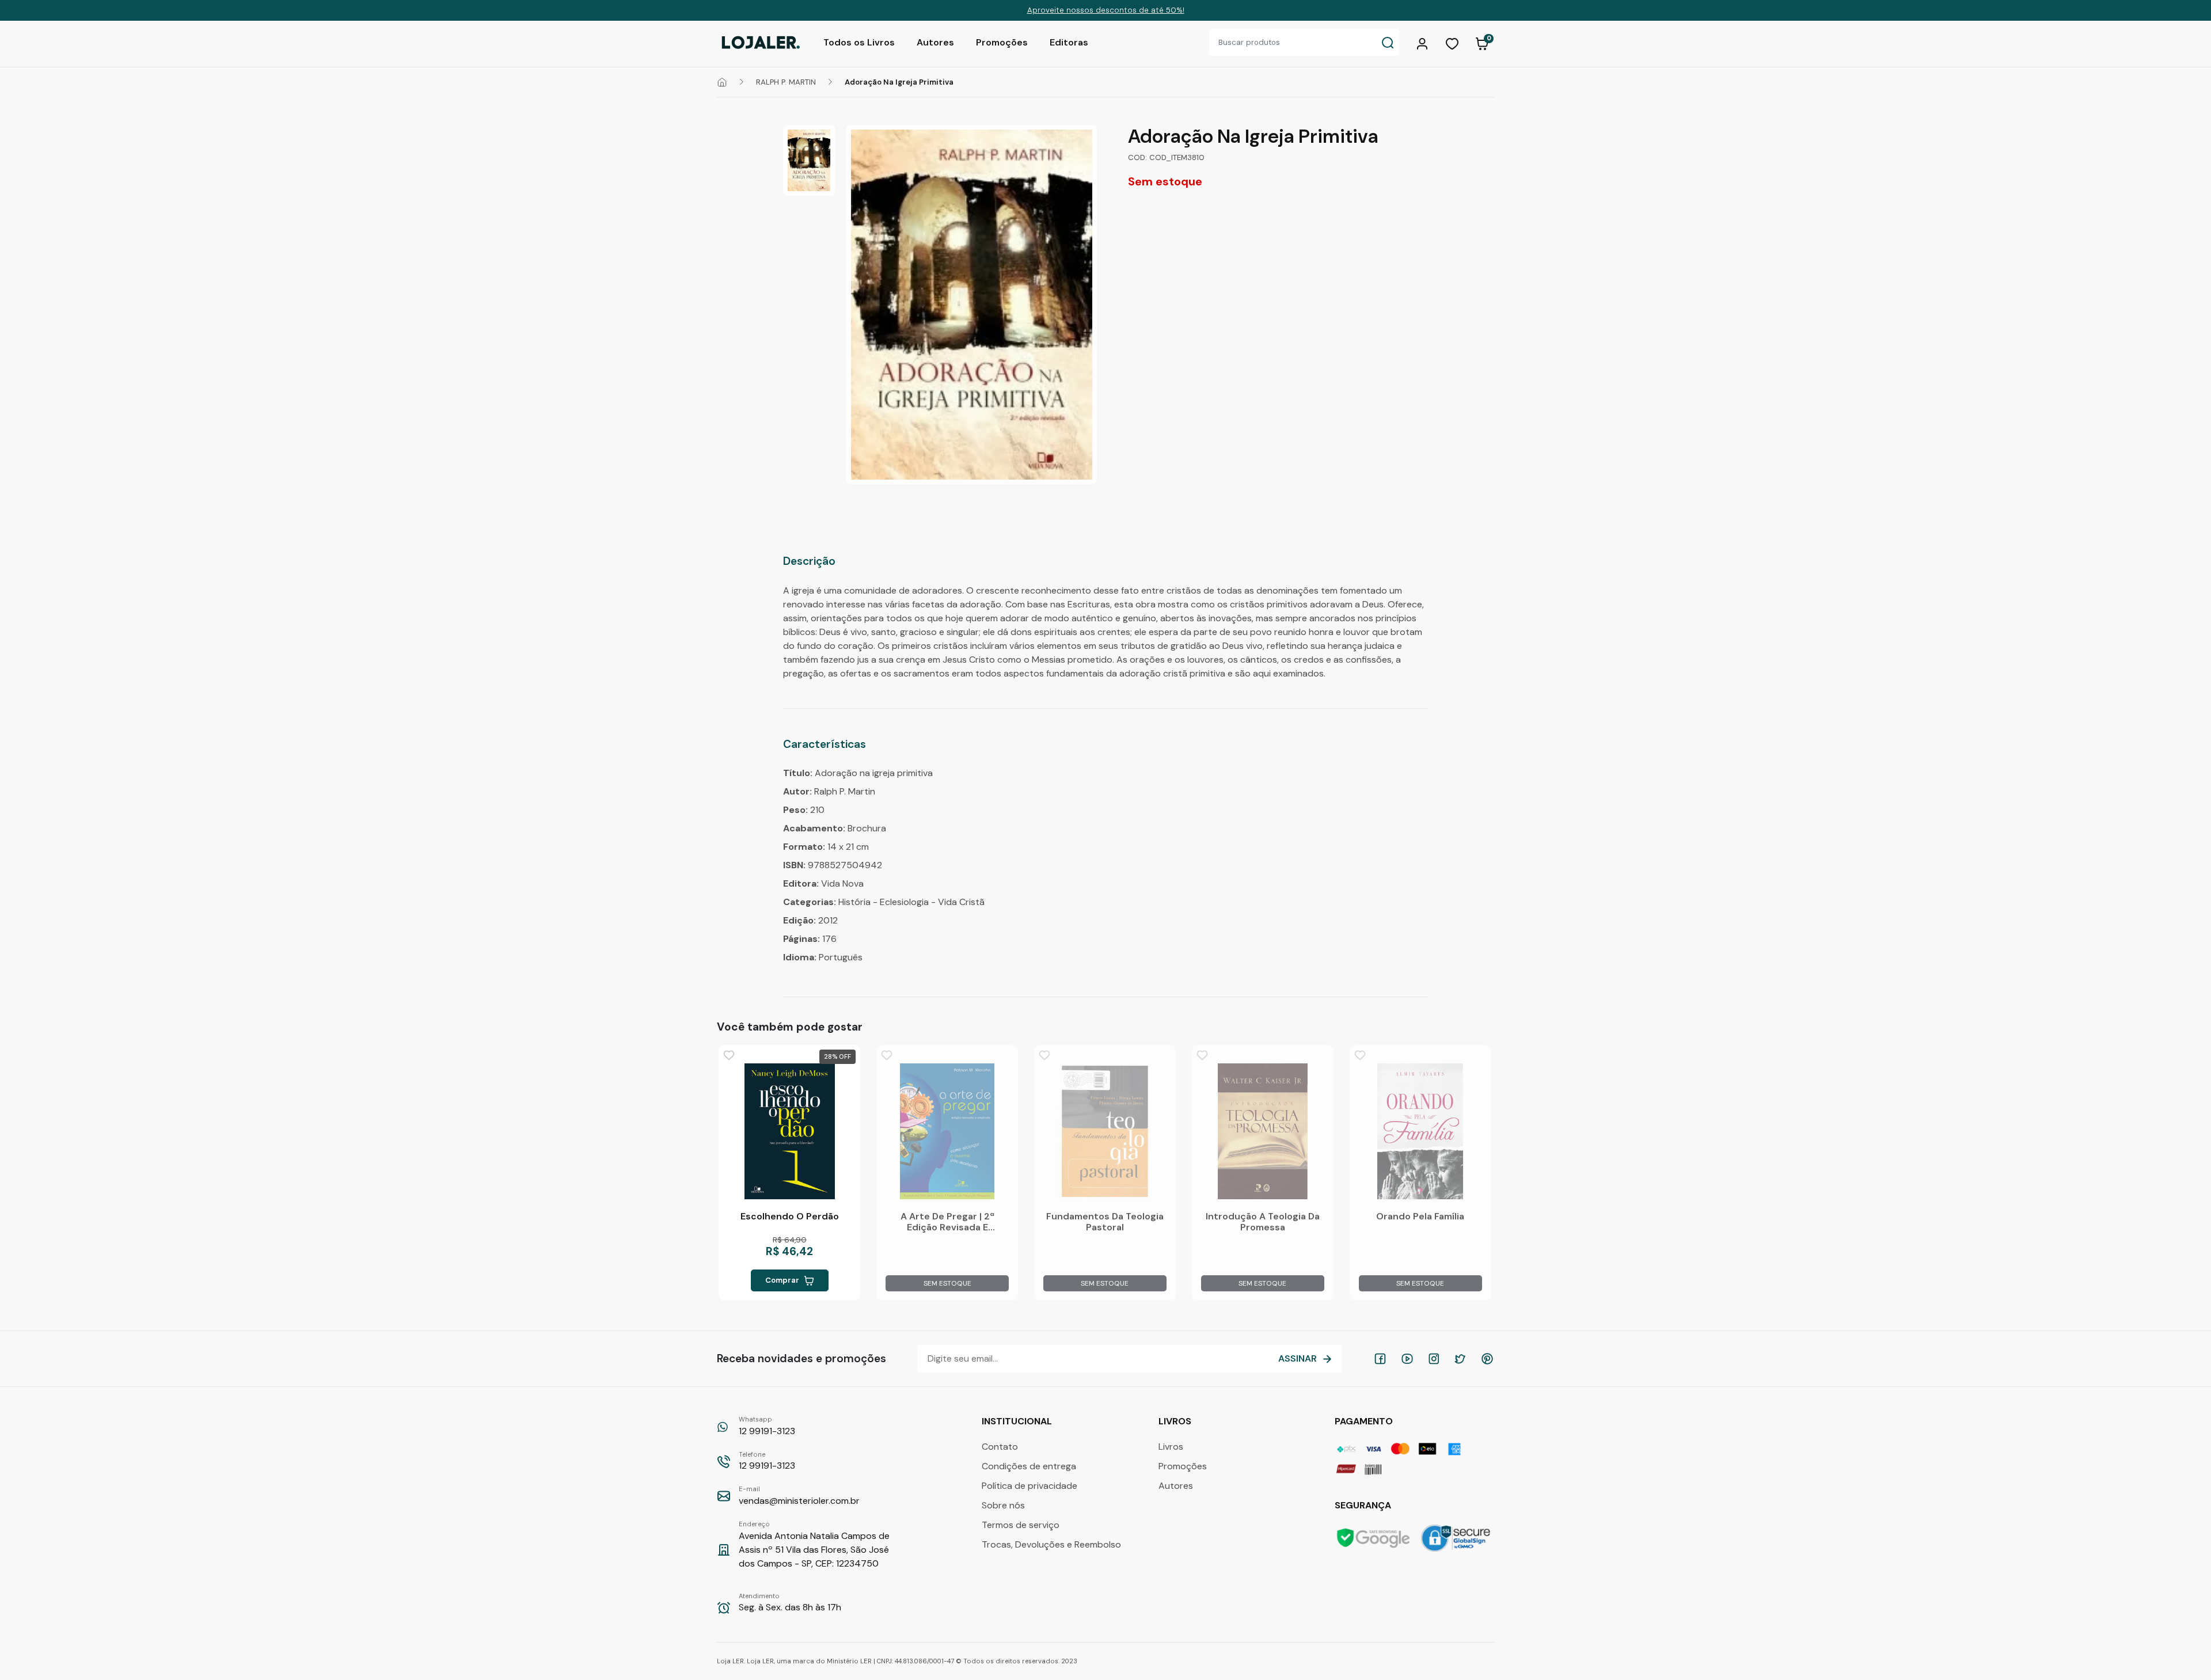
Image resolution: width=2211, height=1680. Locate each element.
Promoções (1002, 42)
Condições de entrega (1029, 1466)
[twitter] (1460, 1359)
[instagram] (1434, 1359)
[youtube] (1407, 1359)
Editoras (1069, 42)
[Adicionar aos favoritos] (729, 1055)
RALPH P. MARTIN (786, 82)
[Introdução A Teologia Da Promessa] (1263, 1131)
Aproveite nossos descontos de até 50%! (1106, 10)
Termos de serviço (1021, 1525)
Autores (935, 42)
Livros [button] (1176, 1421)
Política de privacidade (1029, 1486)
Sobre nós (1003, 1505)
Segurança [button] (1364, 1505)
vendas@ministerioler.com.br (799, 1496)
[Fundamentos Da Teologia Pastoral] (1105, 1131)
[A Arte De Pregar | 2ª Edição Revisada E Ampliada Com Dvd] (947, 1131)
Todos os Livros (859, 42)
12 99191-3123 (767, 1426)
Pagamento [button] (1365, 1421)
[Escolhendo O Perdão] (789, 1131)
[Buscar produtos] (1388, 42)
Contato (1000, 1447)
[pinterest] (1487, 1359)
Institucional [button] (1018, 1421)
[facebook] (1380, 1359)
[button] (1424, 43)
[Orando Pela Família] (1420, 1131)
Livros (1171, 1447)
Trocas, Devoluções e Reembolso (1051, 1544)
